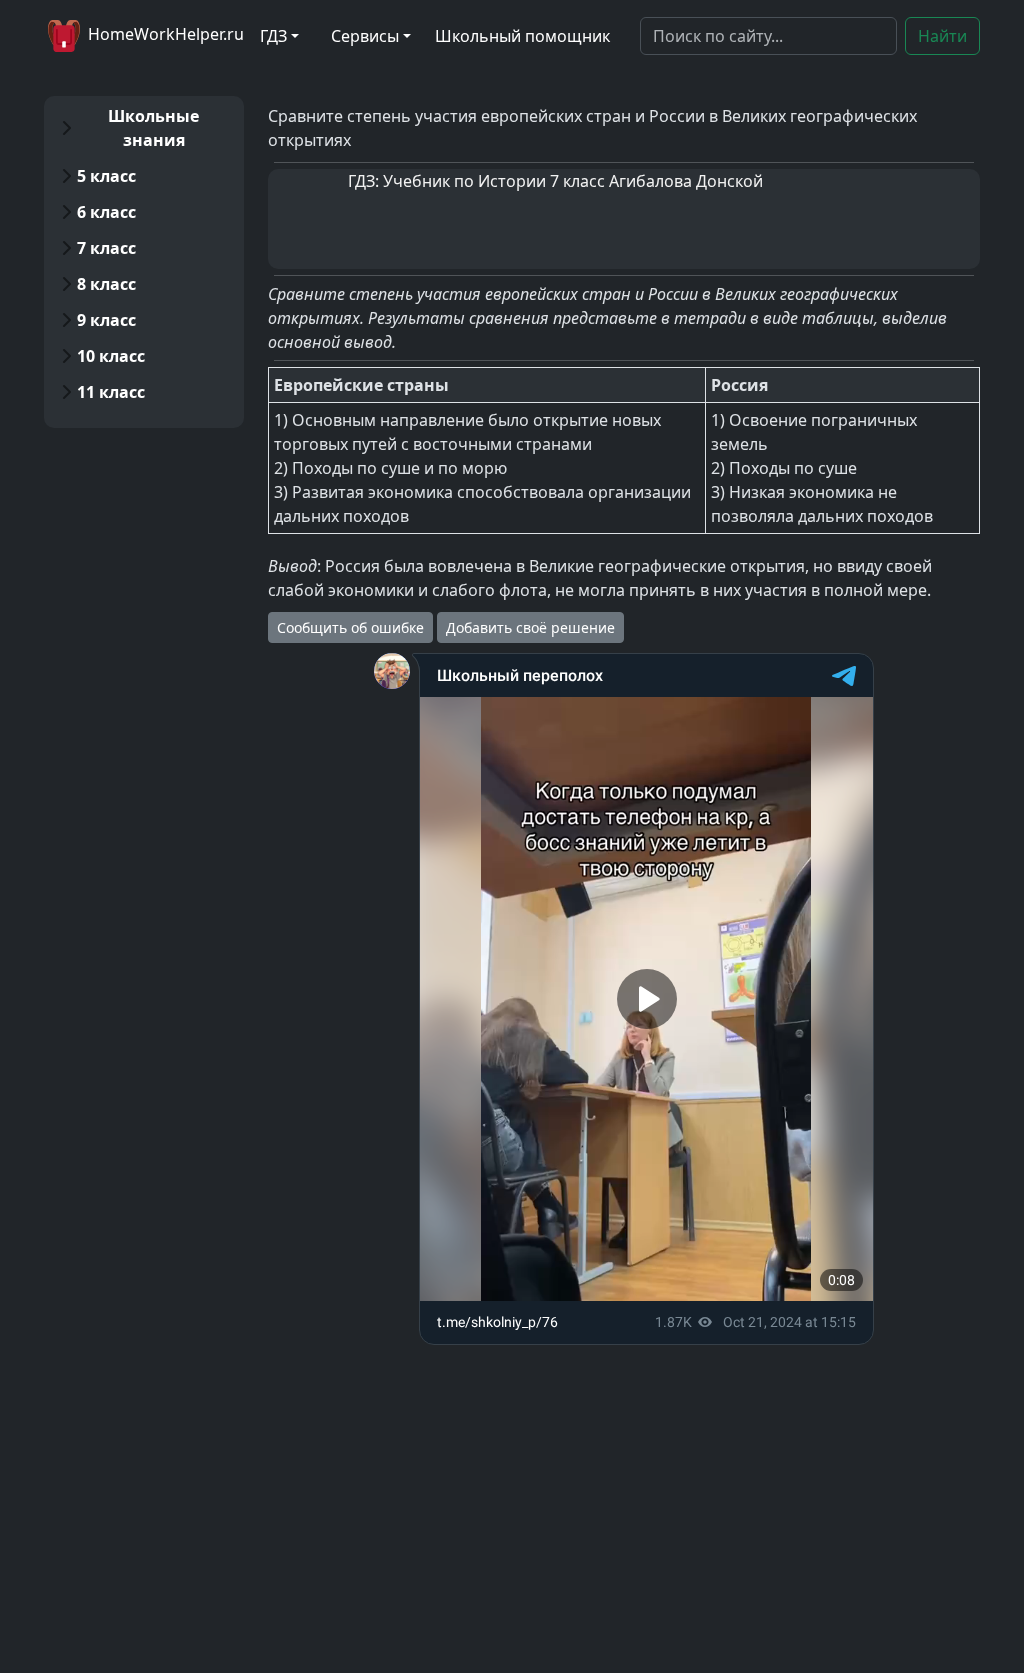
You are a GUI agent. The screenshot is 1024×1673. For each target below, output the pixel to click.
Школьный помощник (522, 36)
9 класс (106, 320)
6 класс (106, 212)
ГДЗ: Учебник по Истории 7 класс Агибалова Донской (555, 181)
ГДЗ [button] (273, 36)
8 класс (106, 284)
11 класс (111, 392)
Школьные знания (153, 128)
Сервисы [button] (365, 36)
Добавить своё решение (530, 627)
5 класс (106, 176)
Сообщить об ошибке (350, 627)
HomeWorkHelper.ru (164, 34)
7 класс (106, 248)
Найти (942, 36)
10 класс (111, 356)
